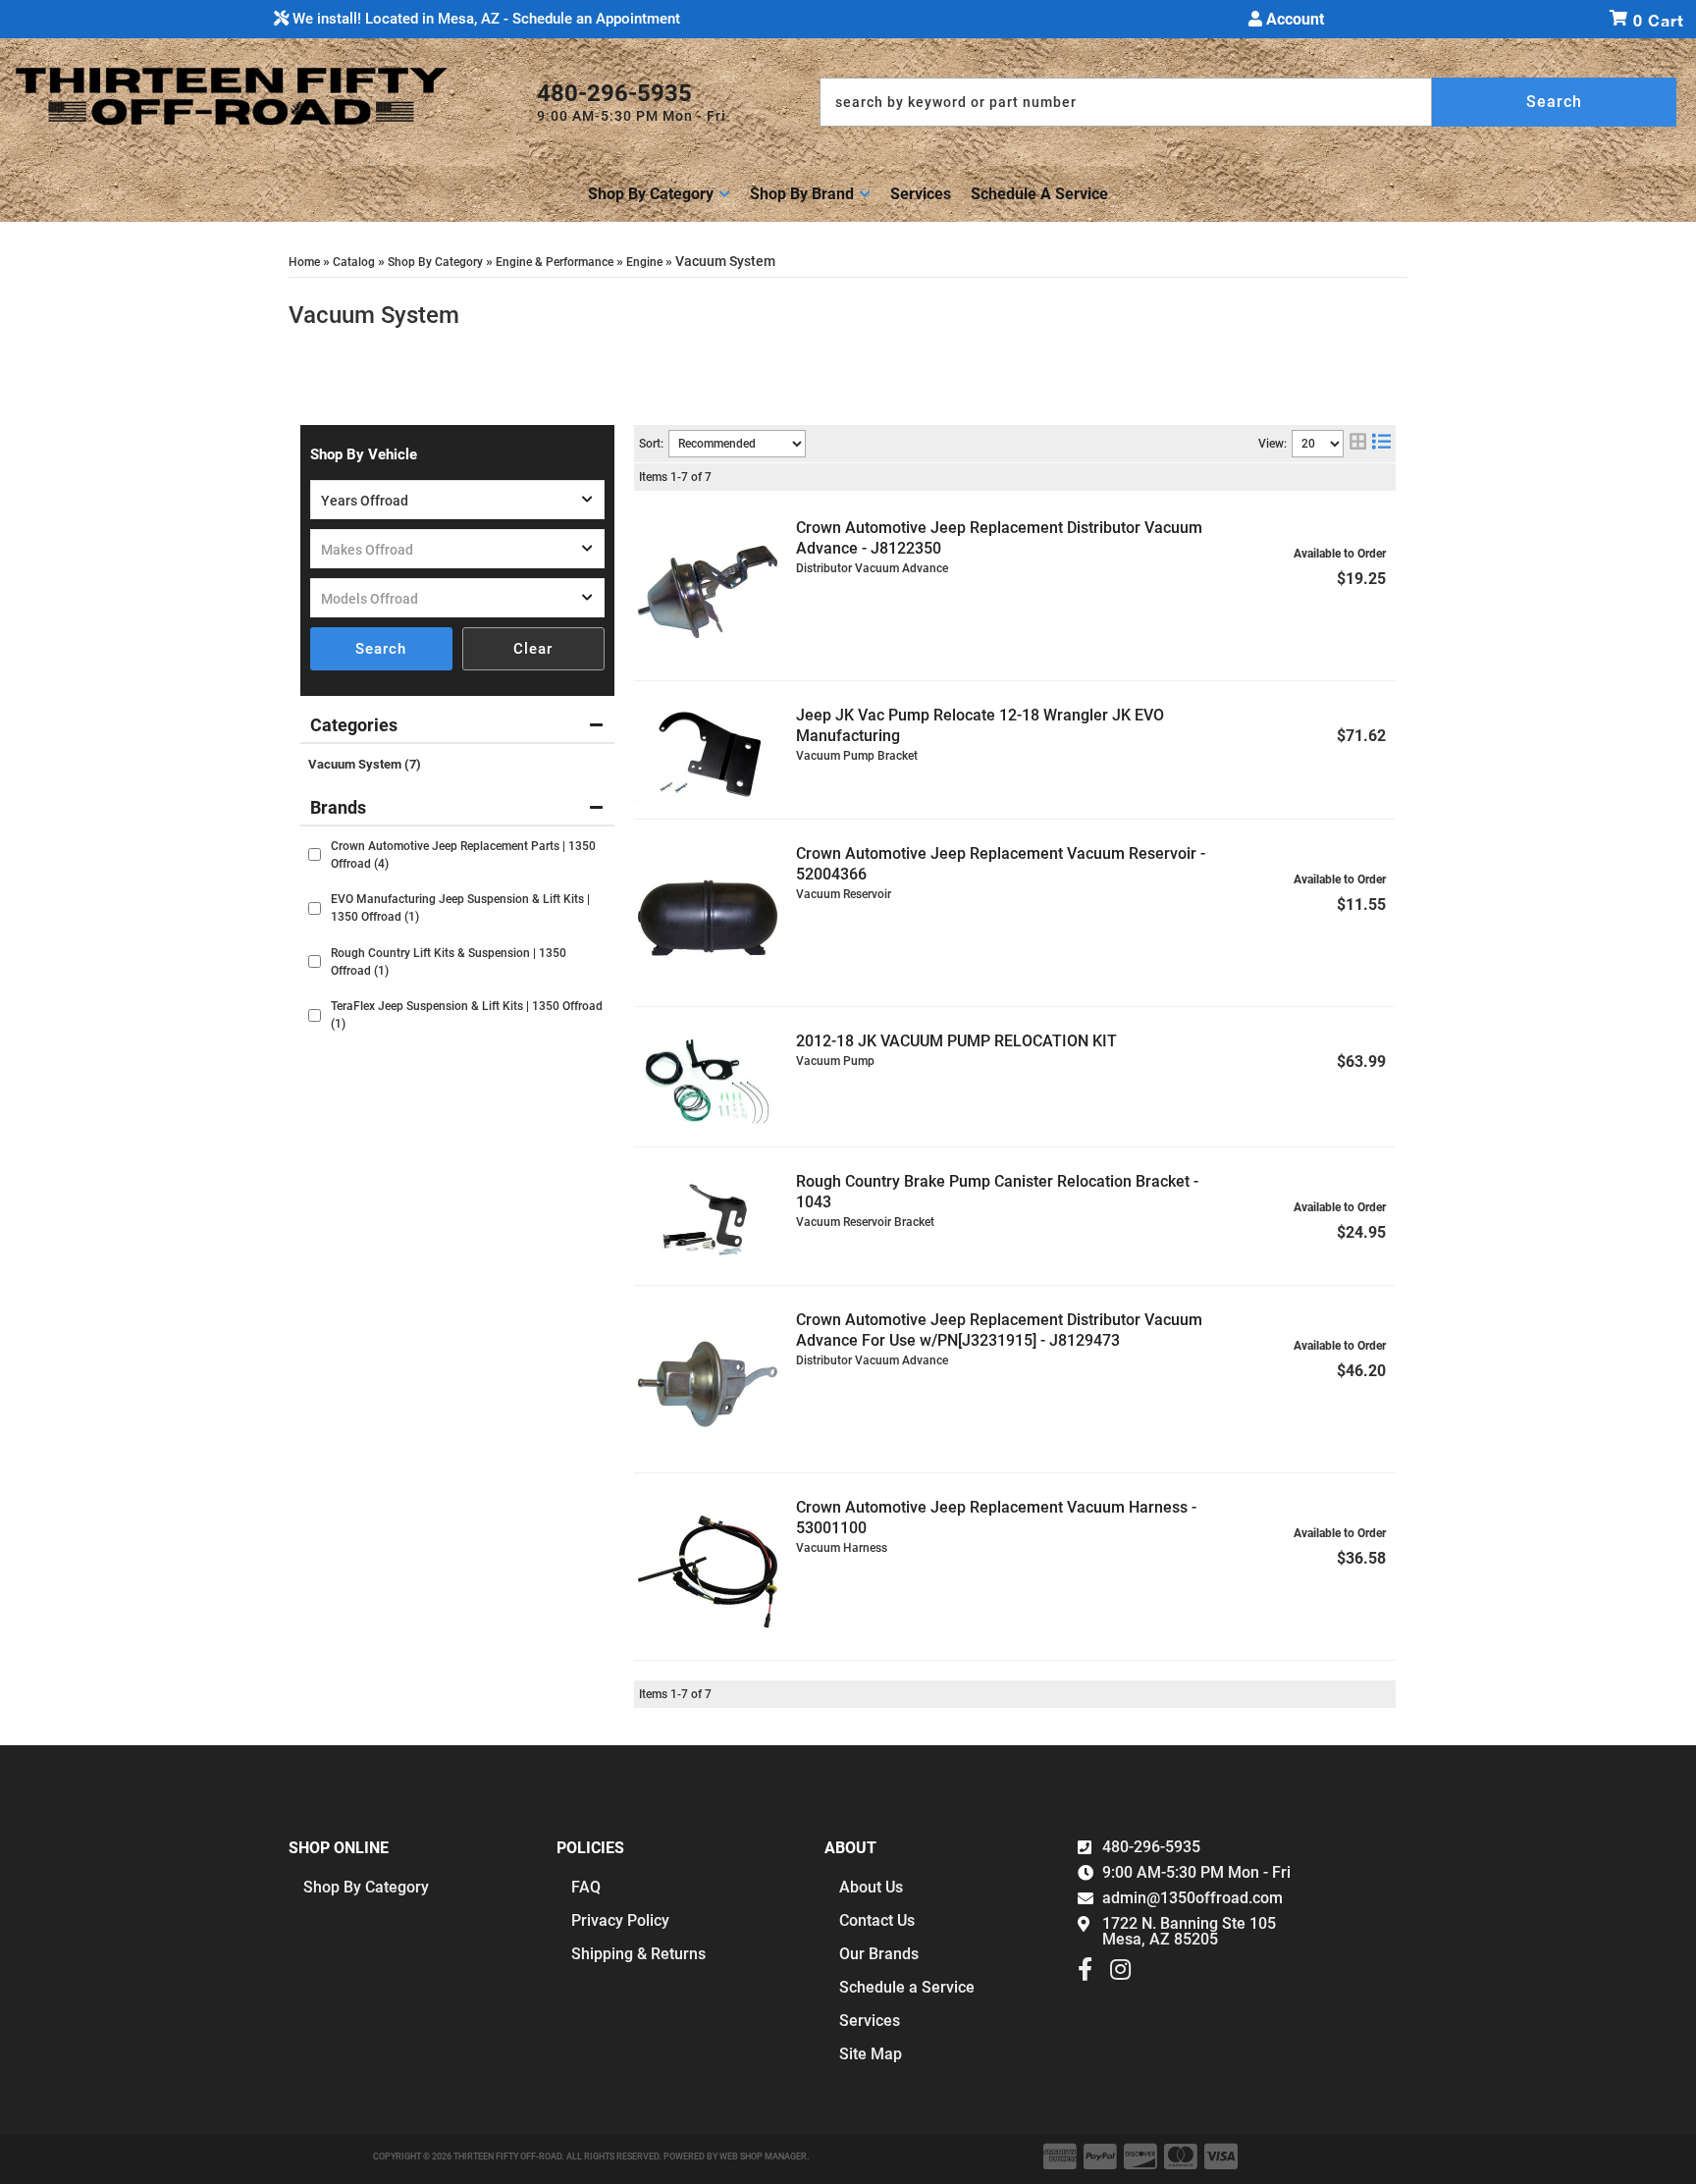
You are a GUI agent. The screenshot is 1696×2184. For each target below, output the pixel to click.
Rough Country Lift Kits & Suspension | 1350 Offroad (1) (449, 962)
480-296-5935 (1151, 1847)
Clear (533, 649)
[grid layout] (1358, 444)
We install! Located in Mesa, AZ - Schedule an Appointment (484, 19)
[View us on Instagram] (1120, 1974)
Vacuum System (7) (365, 764)
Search (381, 649)
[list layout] (1381, 444)
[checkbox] (315, 854)
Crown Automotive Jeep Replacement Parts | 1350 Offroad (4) (463, 855)
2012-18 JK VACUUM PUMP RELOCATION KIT (956, 1041)
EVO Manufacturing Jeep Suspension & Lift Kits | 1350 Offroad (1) (460, 908)
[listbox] (457, 500)
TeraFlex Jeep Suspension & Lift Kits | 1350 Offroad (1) (467, 1015)
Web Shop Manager (763, 2157)
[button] (1248, 102)
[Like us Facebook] (1085, 1974)
